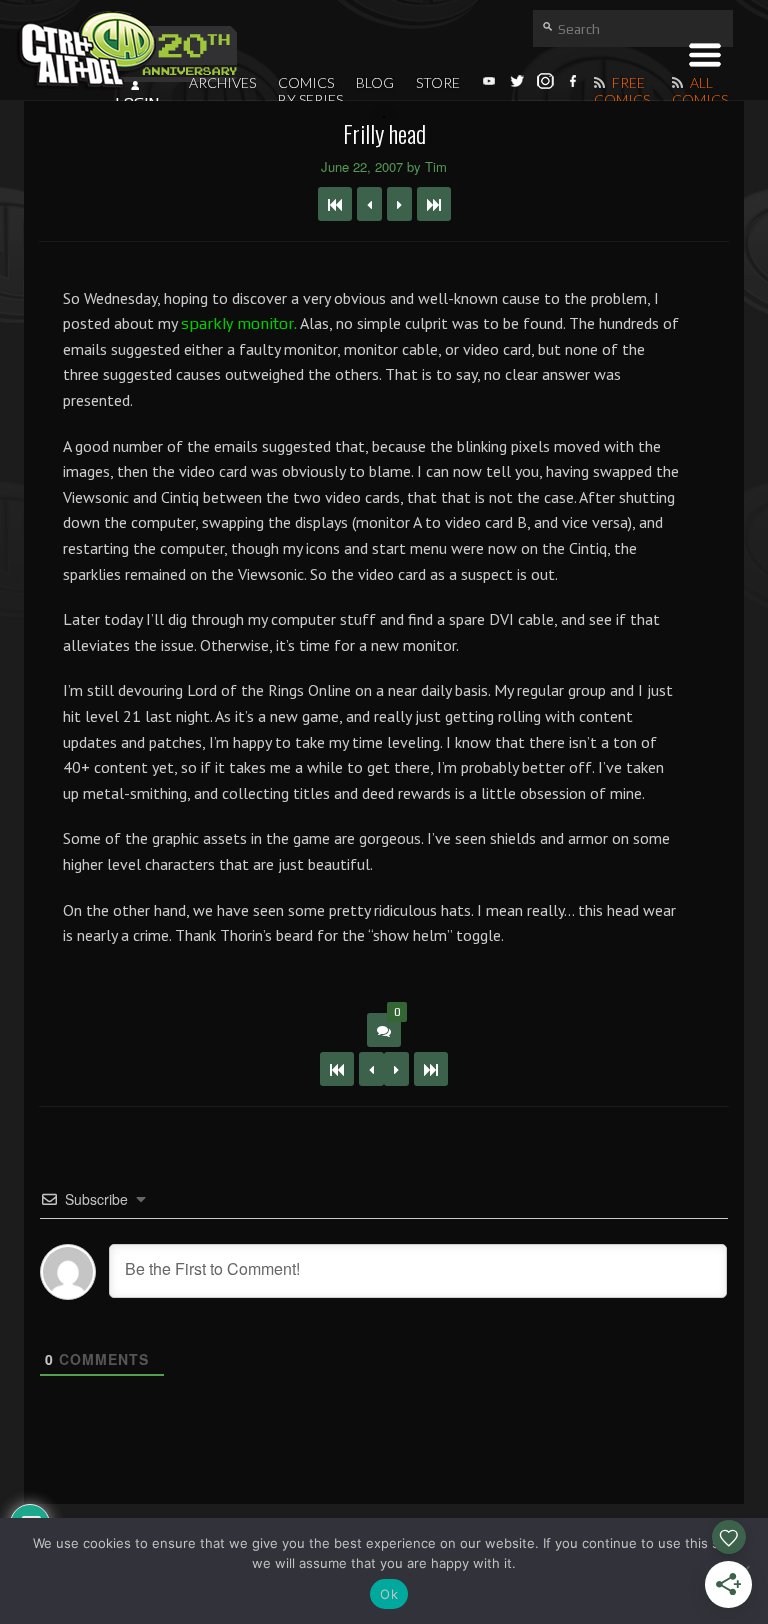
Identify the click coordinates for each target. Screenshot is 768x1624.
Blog (375, 82)
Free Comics (622, 91)
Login (137, 103)
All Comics (700, 91)
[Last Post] (431, 1069)
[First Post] (337, 1069)
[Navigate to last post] (434, 204)
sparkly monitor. (239, 323)
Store (438, 82)
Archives (222, 82)
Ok (389, 1594)
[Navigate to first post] (335, 204)
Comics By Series (310, 91)
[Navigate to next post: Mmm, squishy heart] (399, 204)
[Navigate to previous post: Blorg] (369, 204)
